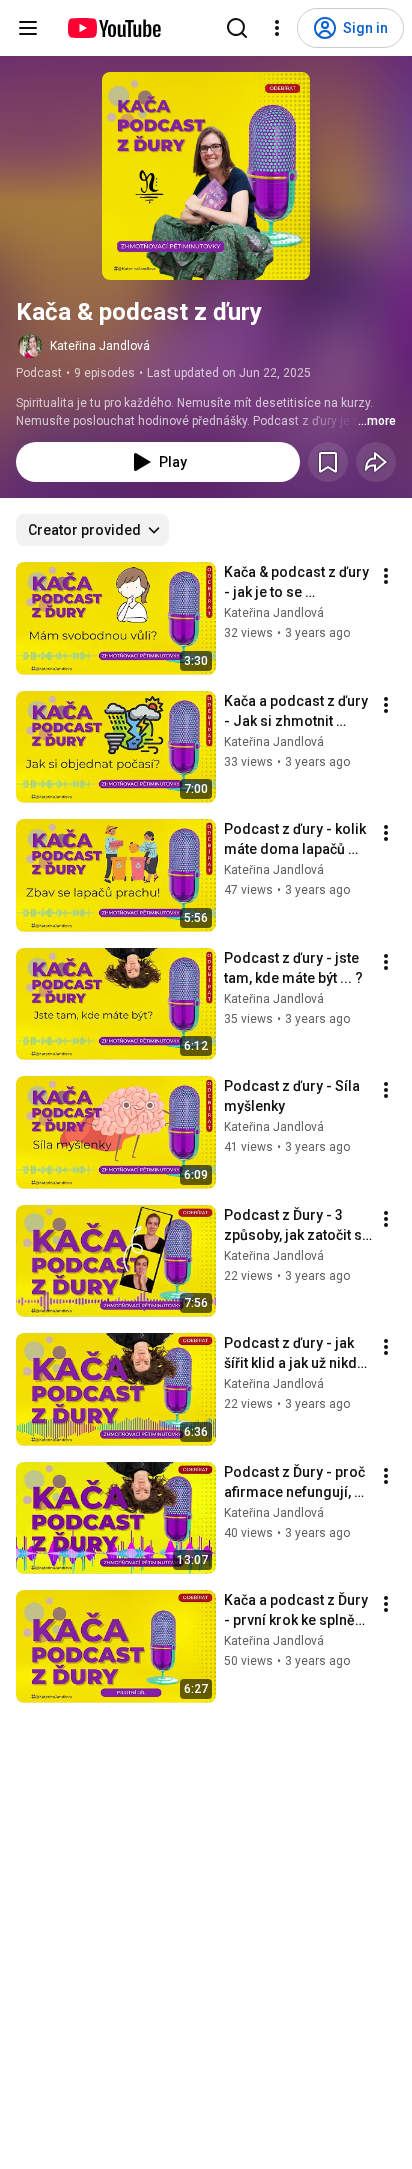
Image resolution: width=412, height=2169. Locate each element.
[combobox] (92, 530)
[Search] (237, 28)
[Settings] (277, 28)
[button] (206, 176)
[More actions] (386, 576)
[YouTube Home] (113, 28)
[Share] (376, 462)
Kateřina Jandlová (100, 346)
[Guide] (28, 28)
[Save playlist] (328, 462)
